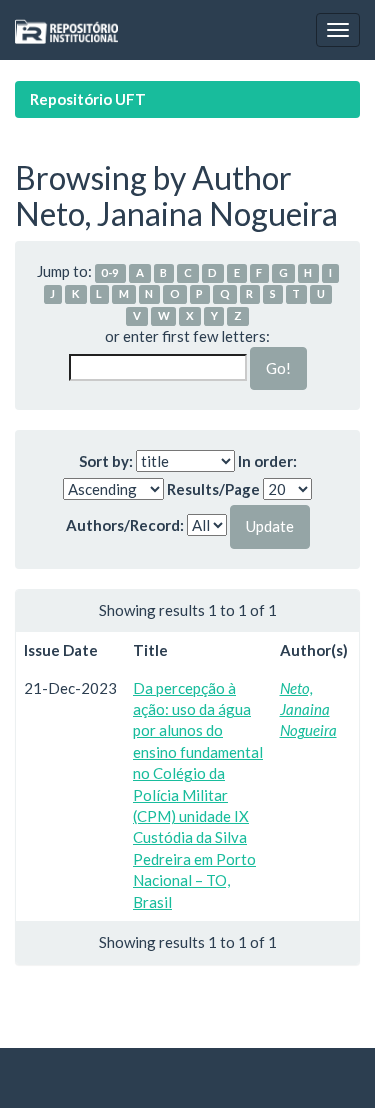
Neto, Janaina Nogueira (308, 709)
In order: (267, 461)
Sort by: (106, 461)
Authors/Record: (125, 525)
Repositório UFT (88, 99)
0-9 (110, 272)
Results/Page (213, 489)
